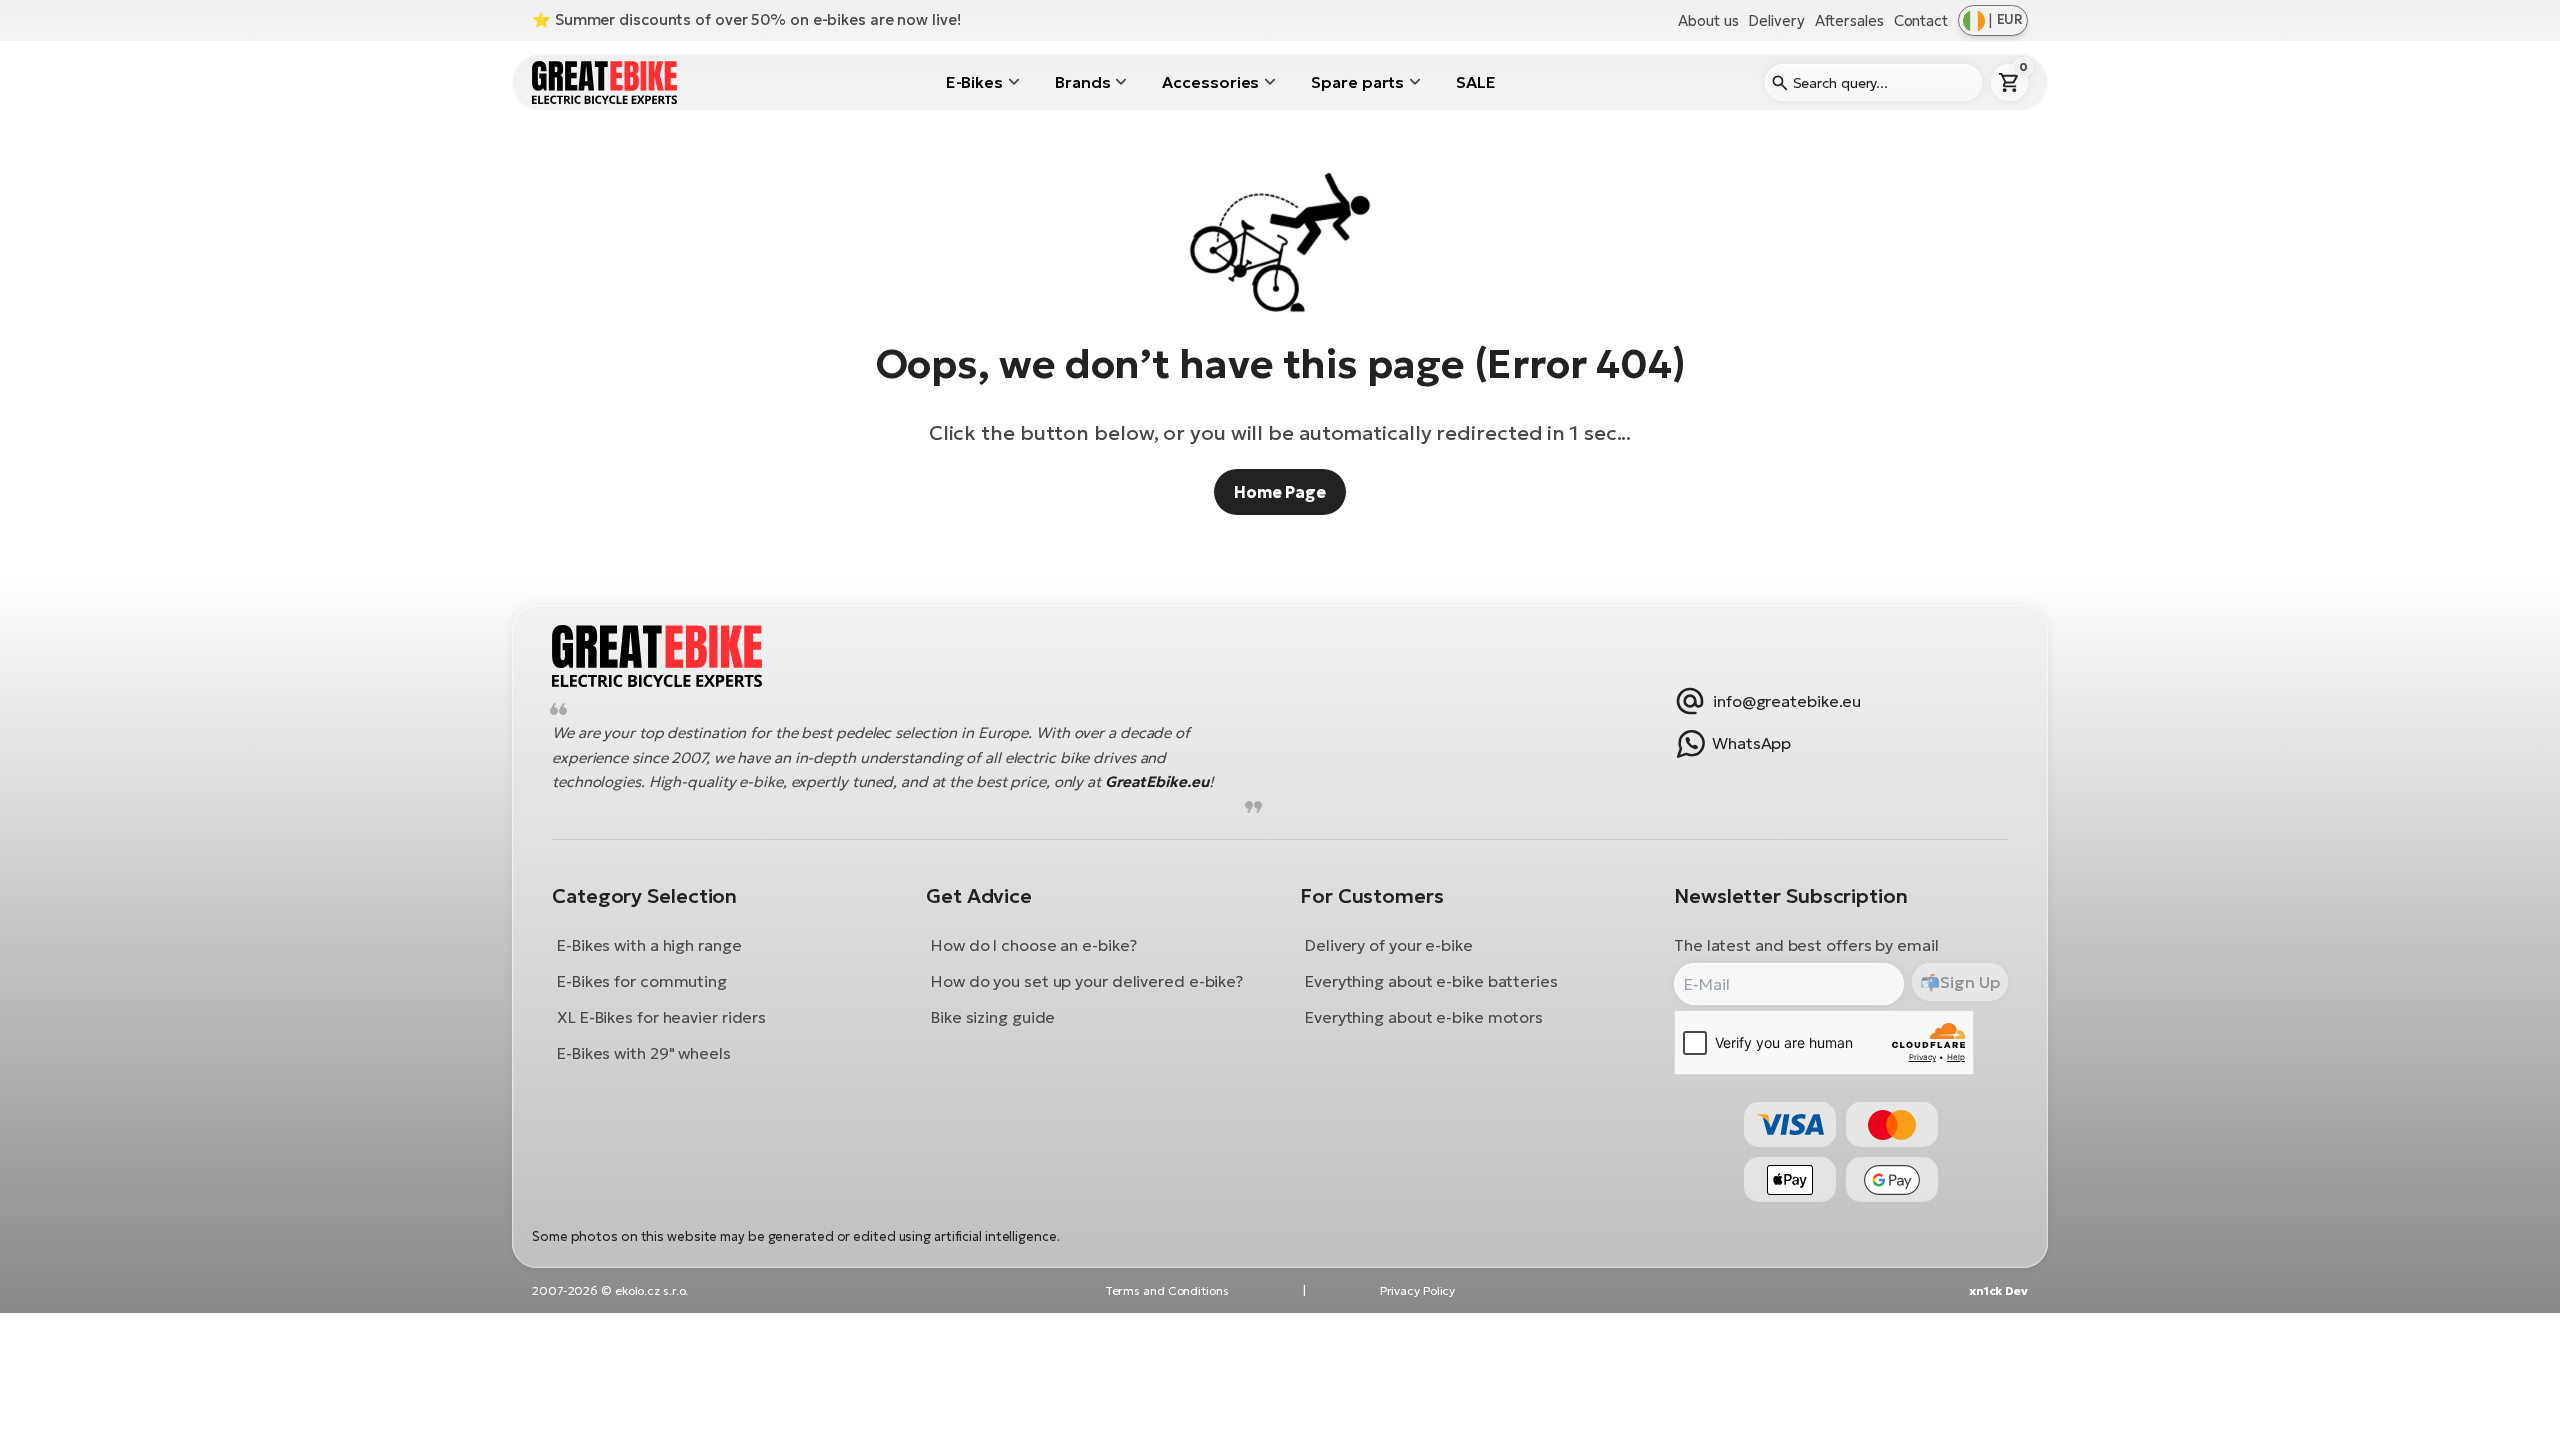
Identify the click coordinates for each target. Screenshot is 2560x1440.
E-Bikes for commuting (642, 981)
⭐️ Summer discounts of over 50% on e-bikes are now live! (746, 19)
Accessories (1210, 82)
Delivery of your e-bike (1389, 945)
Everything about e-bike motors (1424, 1017)
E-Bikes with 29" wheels (644, 1053)
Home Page (1280, 492)
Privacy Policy (1418, 1290)
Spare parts (1357, 82)
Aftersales (1849, 20)
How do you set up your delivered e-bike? (1087, 981)
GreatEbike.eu (1157, 782)
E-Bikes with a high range (649, 945)
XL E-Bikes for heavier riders (661, 1017)
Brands (1082, 82)
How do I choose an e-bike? (1033, 945)
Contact (1921, 20)
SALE (1476, 82)
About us (1708, 20)
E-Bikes (974, 82)
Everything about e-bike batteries (1431, 981)
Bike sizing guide (993, 1017)
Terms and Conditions (1167, 1290)
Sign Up (1969, 982)
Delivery (1776, 20)
